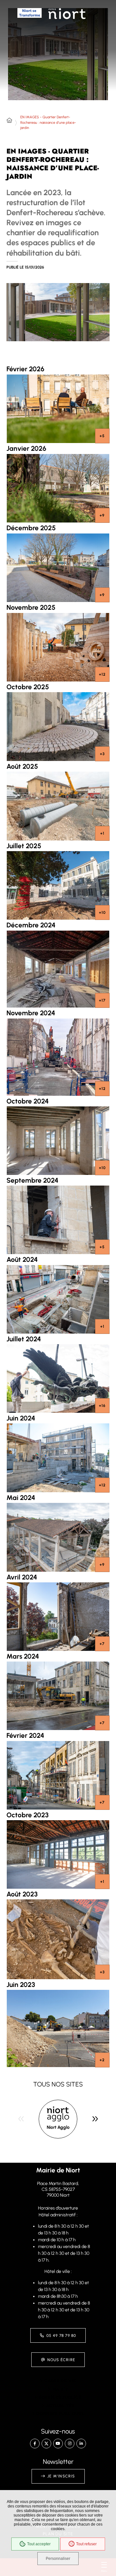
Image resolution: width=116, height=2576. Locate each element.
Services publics (60, 2397)
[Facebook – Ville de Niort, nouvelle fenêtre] (35, 2444)
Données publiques (60, 2414)
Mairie (60, 2389)
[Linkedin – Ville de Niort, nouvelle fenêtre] (81, 2444)
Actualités (60, 2406)
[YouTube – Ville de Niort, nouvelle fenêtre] (58, 2444)
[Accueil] (9, 121)
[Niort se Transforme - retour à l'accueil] (30, 24)
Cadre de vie (60, 2381)
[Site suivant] (95, 2119)
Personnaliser (58, 2559)
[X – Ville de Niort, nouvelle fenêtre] (46, 2444)
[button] (58, 312)
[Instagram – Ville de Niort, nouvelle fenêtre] (70, 2444)
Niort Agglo (58, 2127)
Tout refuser (86, 2544)
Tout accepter (39, 2544)
